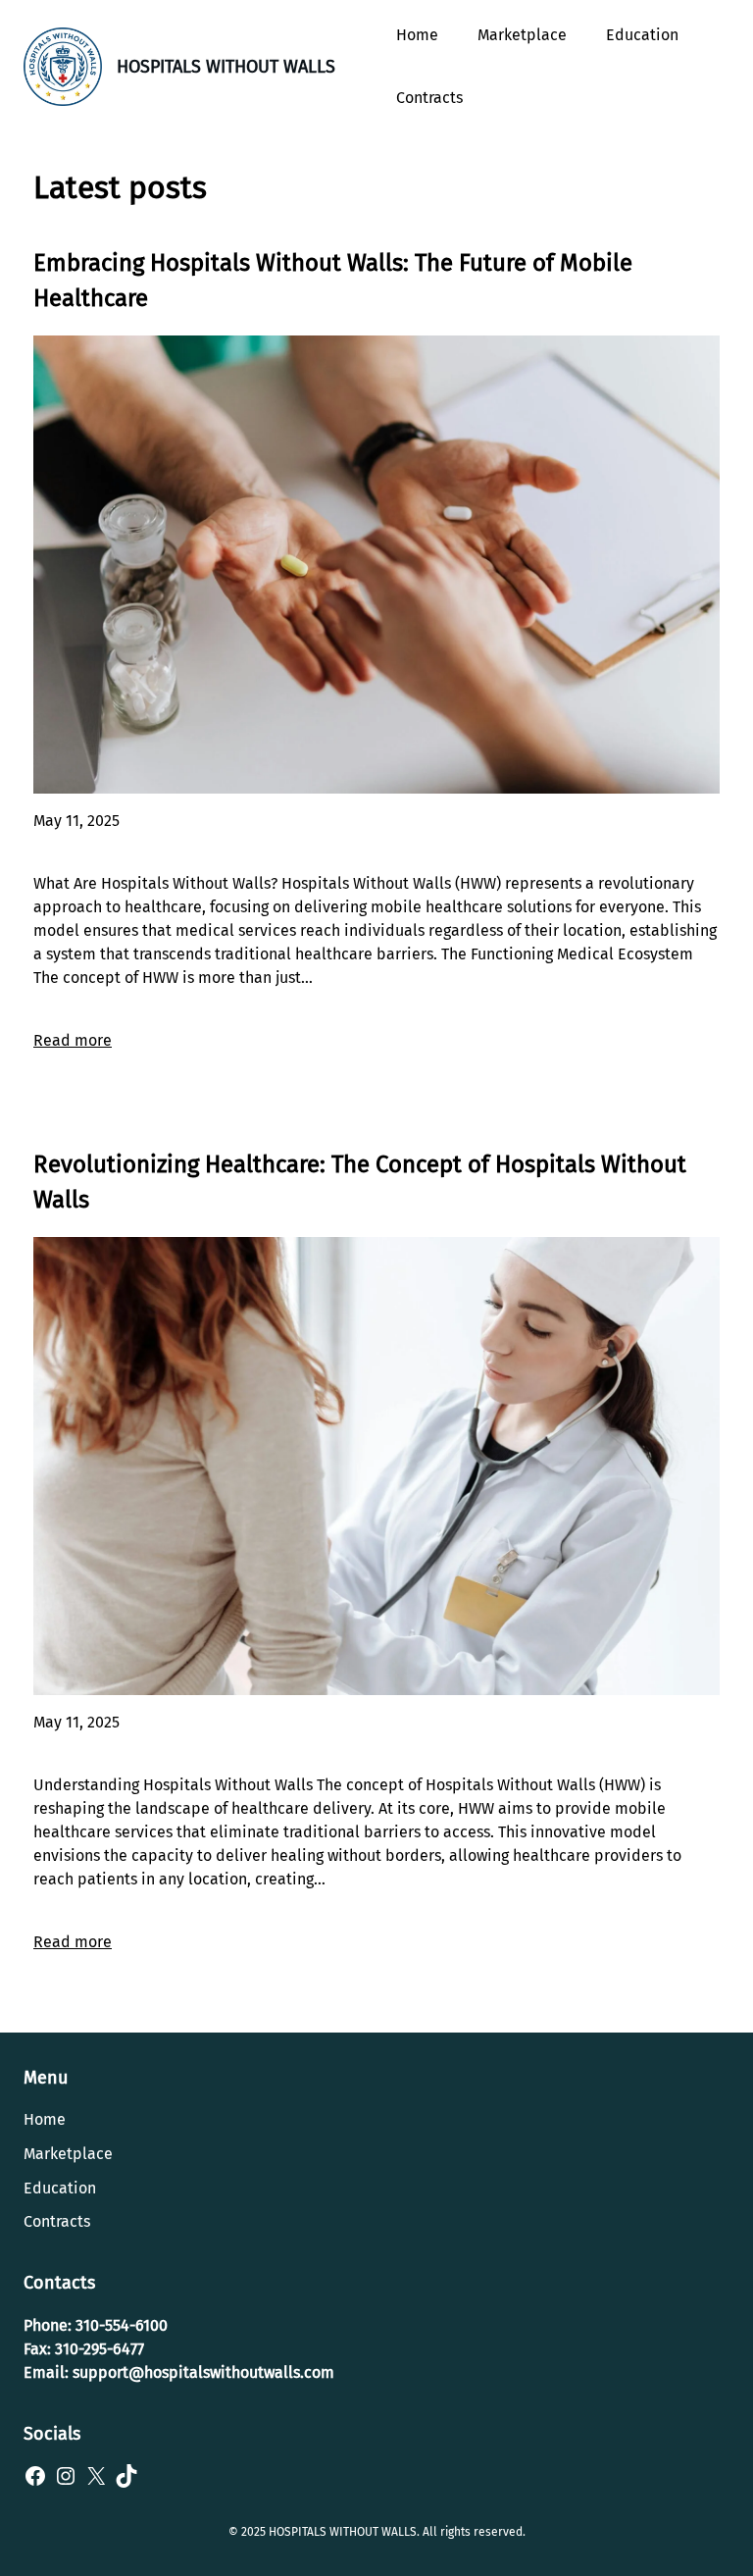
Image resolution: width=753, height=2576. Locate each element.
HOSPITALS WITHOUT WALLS (226, 67)
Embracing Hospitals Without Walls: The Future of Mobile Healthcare (333, 281)
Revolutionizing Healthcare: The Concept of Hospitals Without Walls (360, 1182)
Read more (73, 1040)
